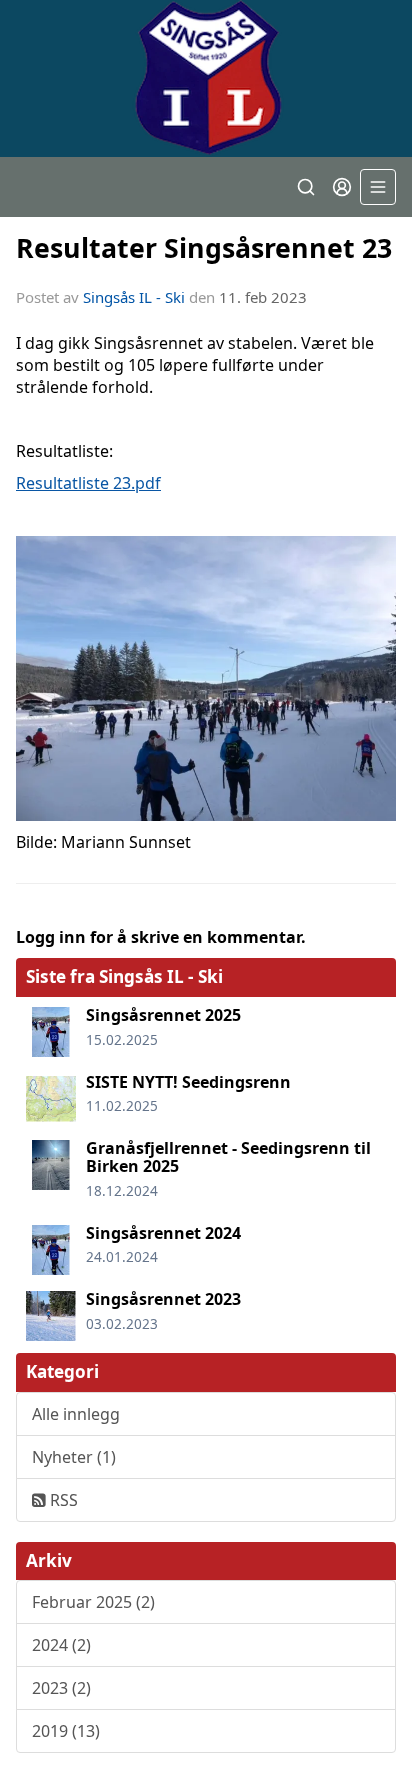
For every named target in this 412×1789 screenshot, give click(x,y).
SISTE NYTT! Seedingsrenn (188, 1082)
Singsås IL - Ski (134, 297)
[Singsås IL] (206, 78)
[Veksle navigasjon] (378, 187)
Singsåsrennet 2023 (163, 1299)
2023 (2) (61, 1688)
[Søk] (306, 187)
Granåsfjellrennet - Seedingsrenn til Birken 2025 (228, 1157)
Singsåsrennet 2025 (163, 1015)
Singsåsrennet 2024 (163, 1233)
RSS (62, 1500)
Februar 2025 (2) (93, 1602)
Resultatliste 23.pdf (88, 483)
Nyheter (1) (74, 1457)
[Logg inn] (342, 187)
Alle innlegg (76, 1414)
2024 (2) (61, 1645)
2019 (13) (66, 1731)
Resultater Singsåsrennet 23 (204, 247)
